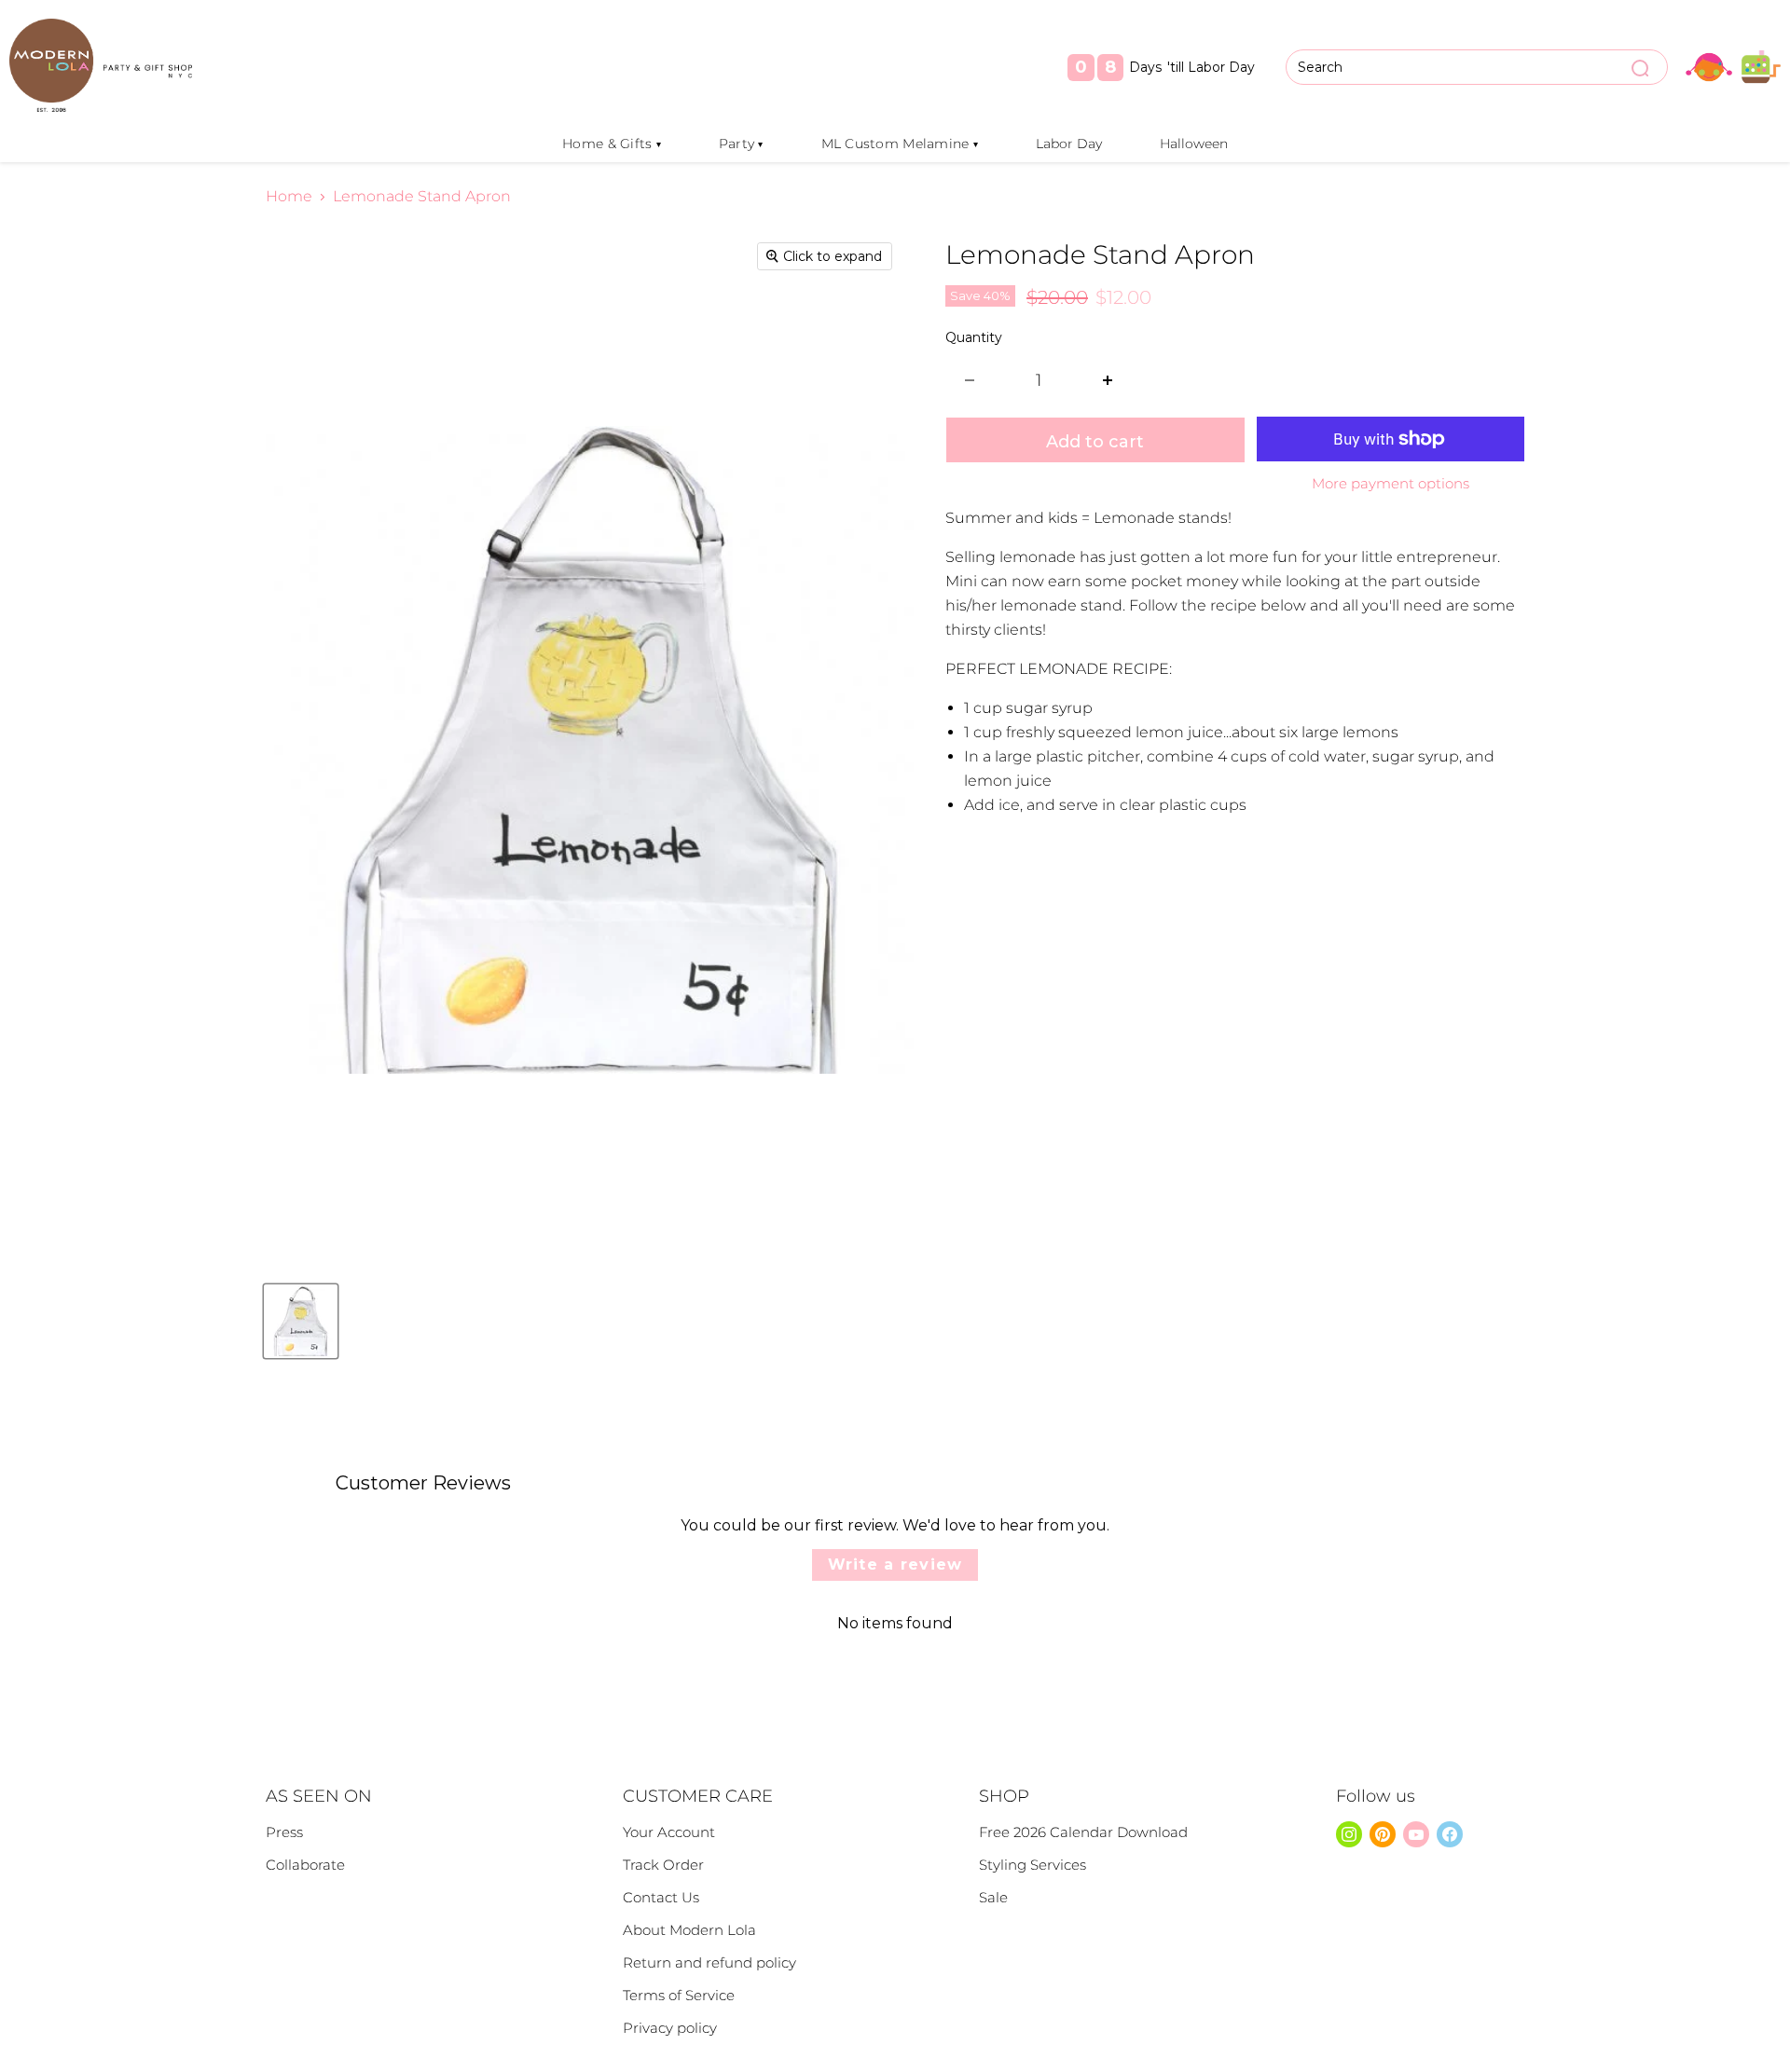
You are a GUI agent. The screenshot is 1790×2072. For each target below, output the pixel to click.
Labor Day (1069, 144)
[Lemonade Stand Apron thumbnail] (301, 1321)
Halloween (1194, 144)
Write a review (895, 1564)
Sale (993, 1897)
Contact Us (661, 1897)
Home (289, 197)
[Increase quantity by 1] (1108, 381)
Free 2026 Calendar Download (1083, 1832)
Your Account (669, 1832)
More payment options (1391, 483)
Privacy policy (670, 2028)
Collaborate (305, 1865)
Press (284, 1832)
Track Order (663, 1865)
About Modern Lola (689, 1930)
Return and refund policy (709, 1962)
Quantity (974, 337)
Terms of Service (679, 1995)
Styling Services (1033, 1865)
